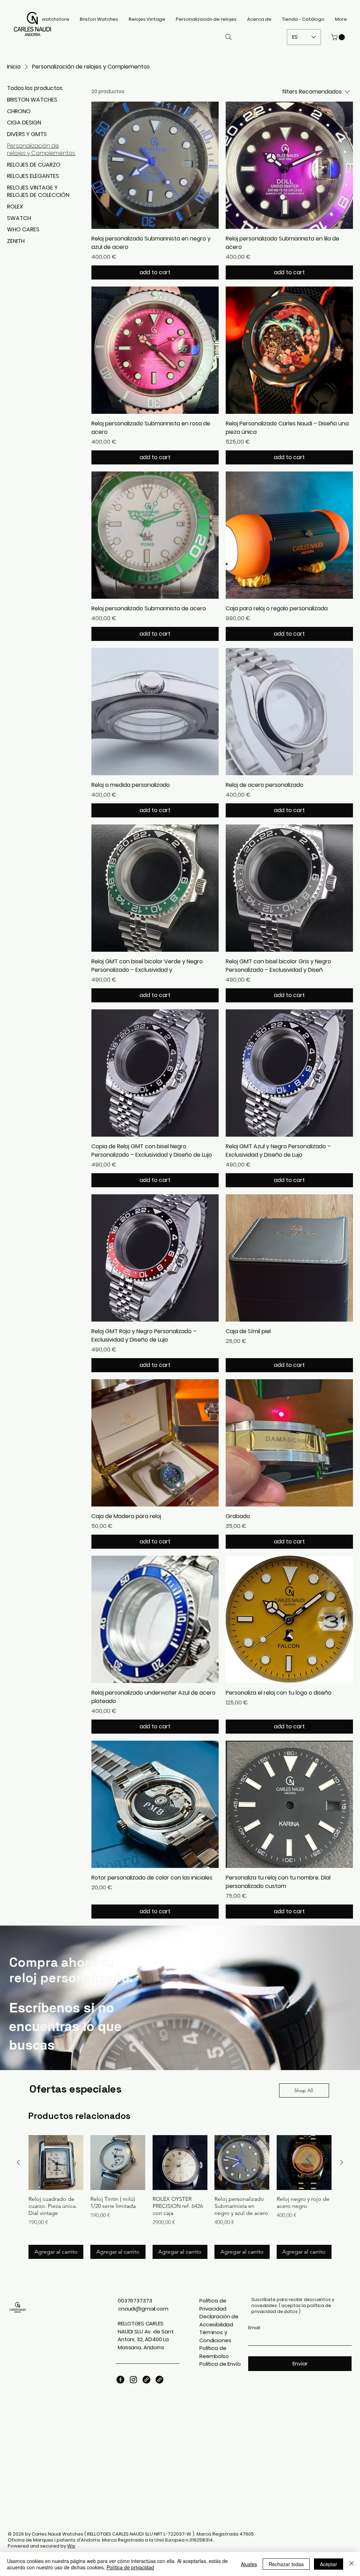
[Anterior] (18, 2162)
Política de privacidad (130, 2567)
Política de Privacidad (213, 2305)
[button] (339, 37)
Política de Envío (220, 2364)
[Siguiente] (342, 2162)
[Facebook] (120, 2380)
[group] (180, 2197)
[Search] (229, 37)
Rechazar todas (286, 2564)
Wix (71, 2546)
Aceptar (329, 2564)
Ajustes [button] (249, 2564)
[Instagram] (133, 2380)
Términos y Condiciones (215, 2336)
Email (254, 2328)
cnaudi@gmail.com (143, 2309)
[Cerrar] (352, 2564)
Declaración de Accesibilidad (219, 2320)
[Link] (146, 2380)
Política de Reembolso (214, 2352)
